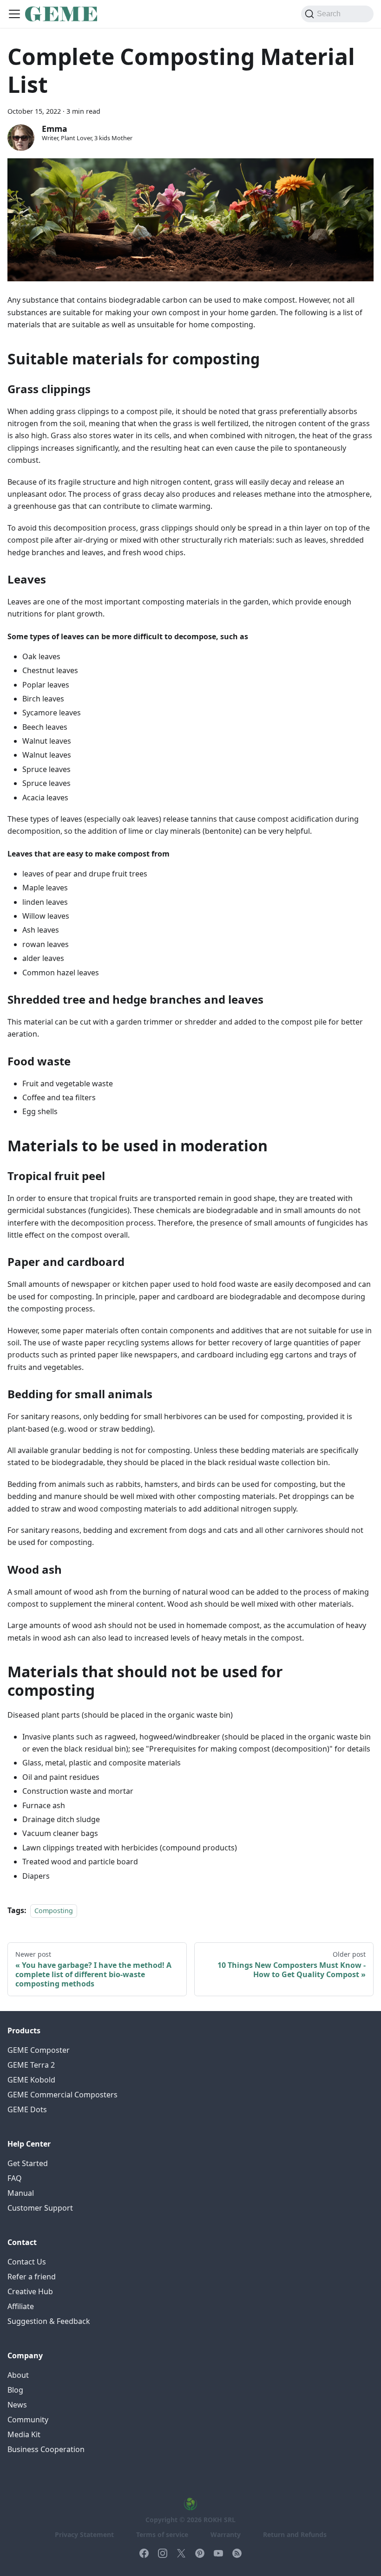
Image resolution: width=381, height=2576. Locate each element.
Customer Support (40, 2208)
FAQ (15, 2178)
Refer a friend (32, 2277)
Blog (15, 2390)
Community (28, 2420)
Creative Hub (30, 2291)
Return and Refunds (295, 2534)
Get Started (28, 2163)
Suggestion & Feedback (49, 2321)
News (17, 2405)
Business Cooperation (46, 2449)
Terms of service (162, 2534)
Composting (54, 1911)
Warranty (226, 2534)
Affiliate (21, 2306)
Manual (21, 2193)
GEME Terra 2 (31, 2065)
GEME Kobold (31, 2080)
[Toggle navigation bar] (14, 14)
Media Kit (24, 2434)
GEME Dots (27, 2109)
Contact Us (27, 2262)
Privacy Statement (84, 2534)
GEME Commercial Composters (62, 2095)
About (18, 2375)
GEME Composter (39, 2050)
